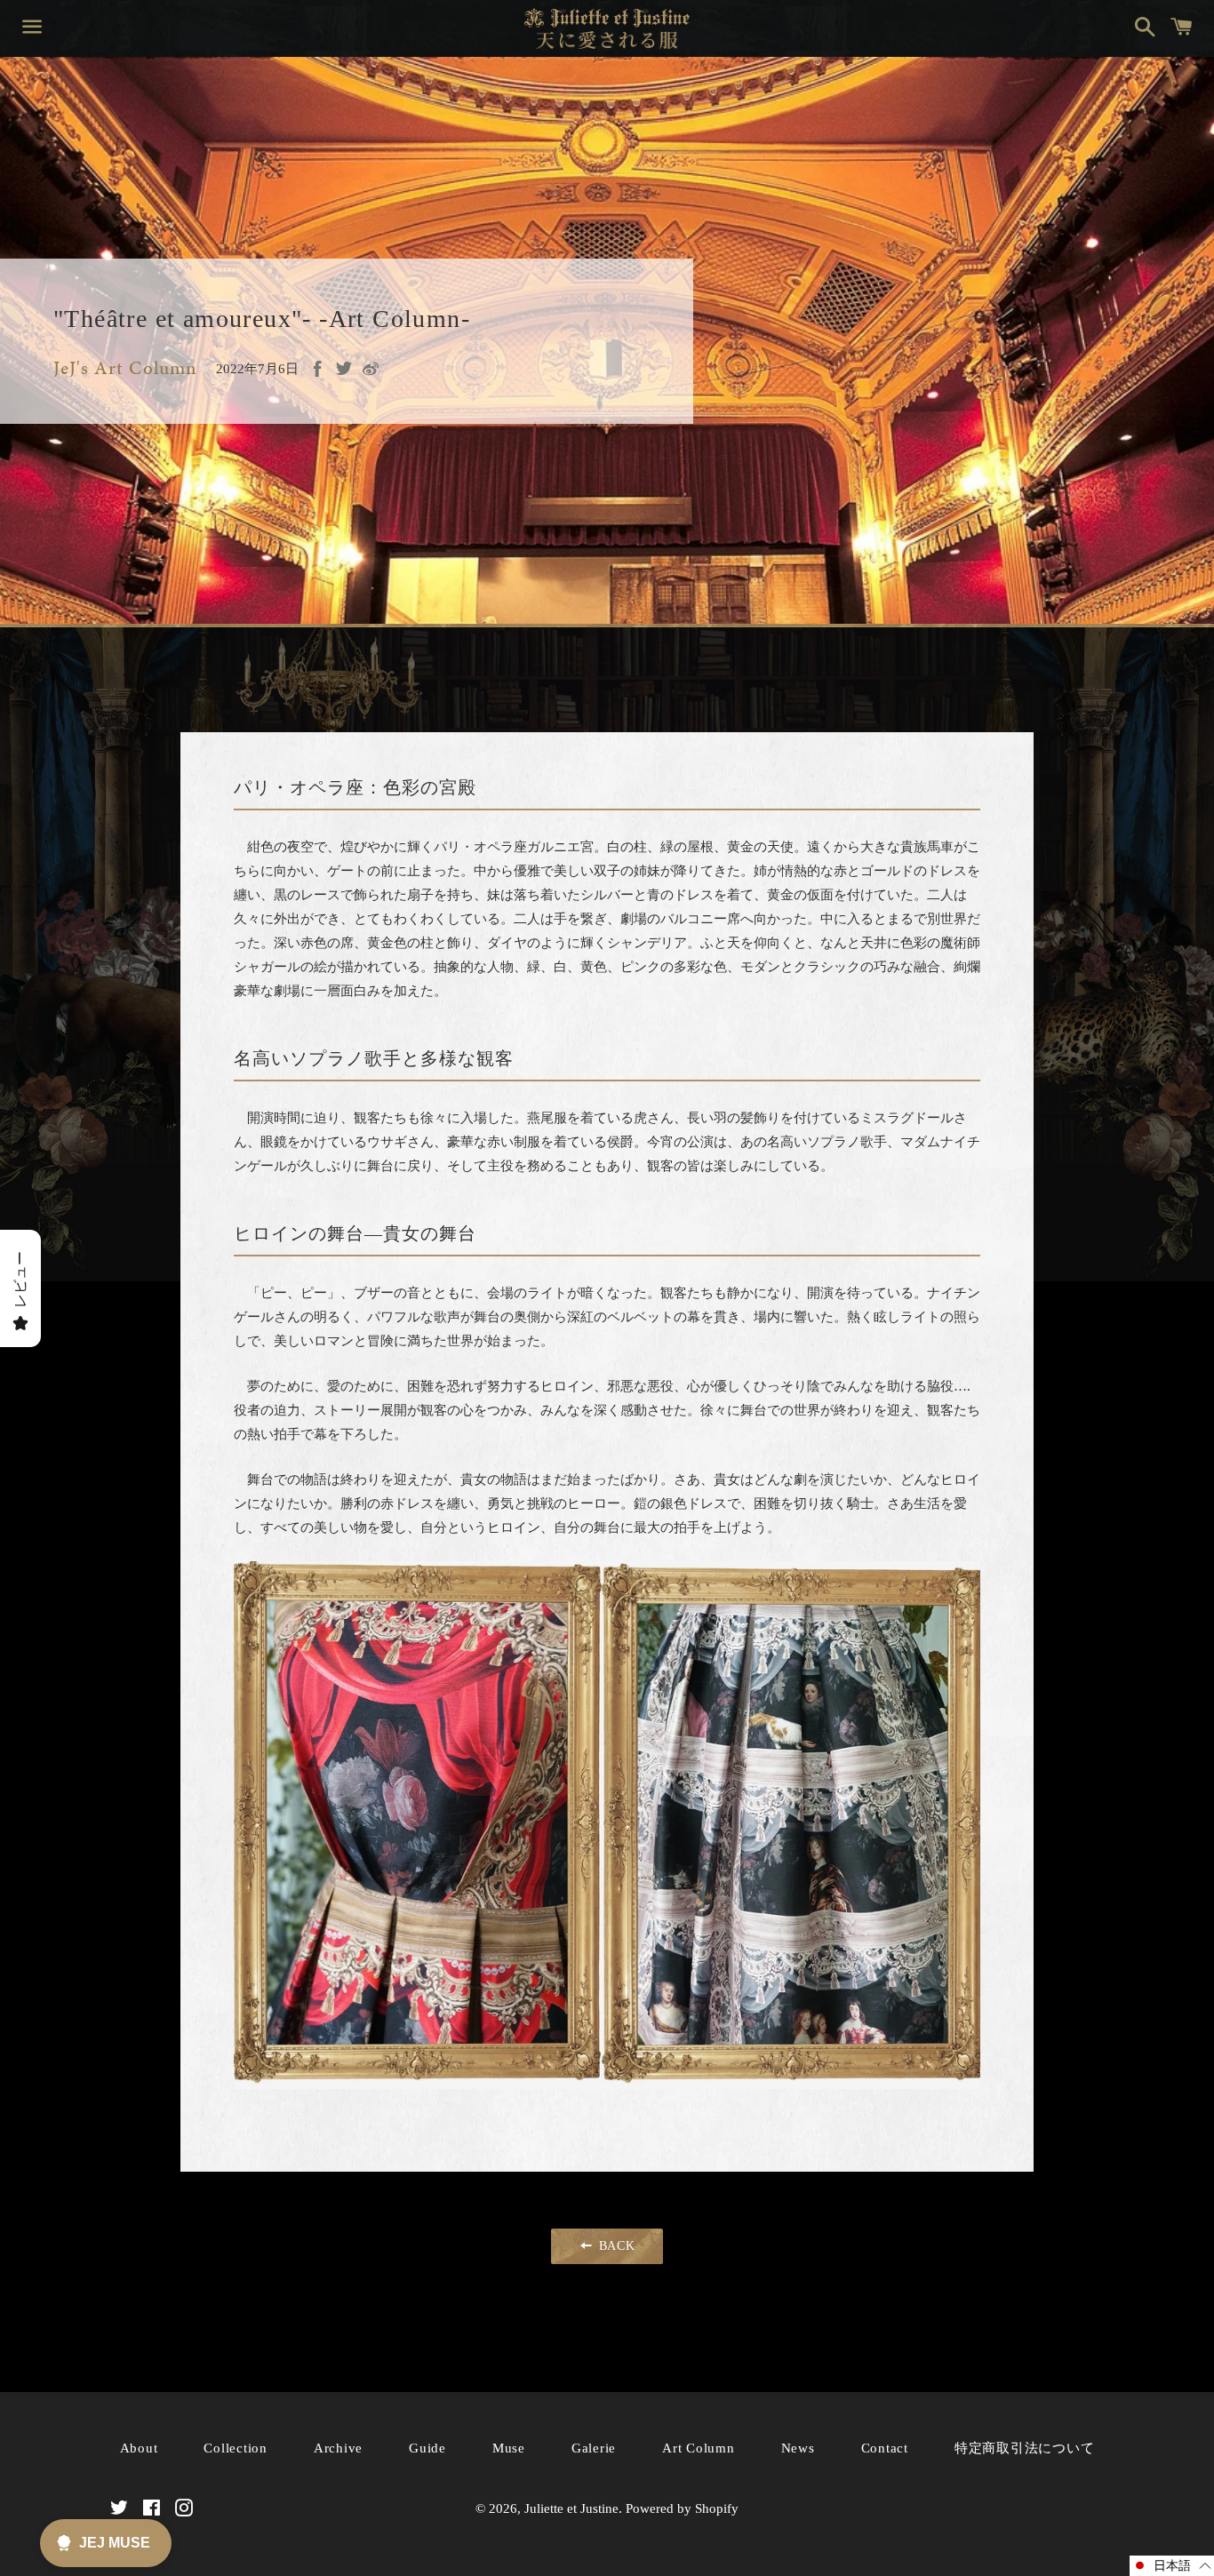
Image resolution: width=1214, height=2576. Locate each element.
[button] (1172, 2566)
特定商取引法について (1025, 2448)
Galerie (594, 2448)
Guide (427, 2448)
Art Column (699, 2448)
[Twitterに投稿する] (344, 368)
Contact (885, 2448)
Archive (338, 2448)
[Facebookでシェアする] (317, 369)
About (139, 2448)
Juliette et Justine (571, 2508)
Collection (236, 2448)
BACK (615, 2246)
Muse (509, 2448)
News (798, 2448)
